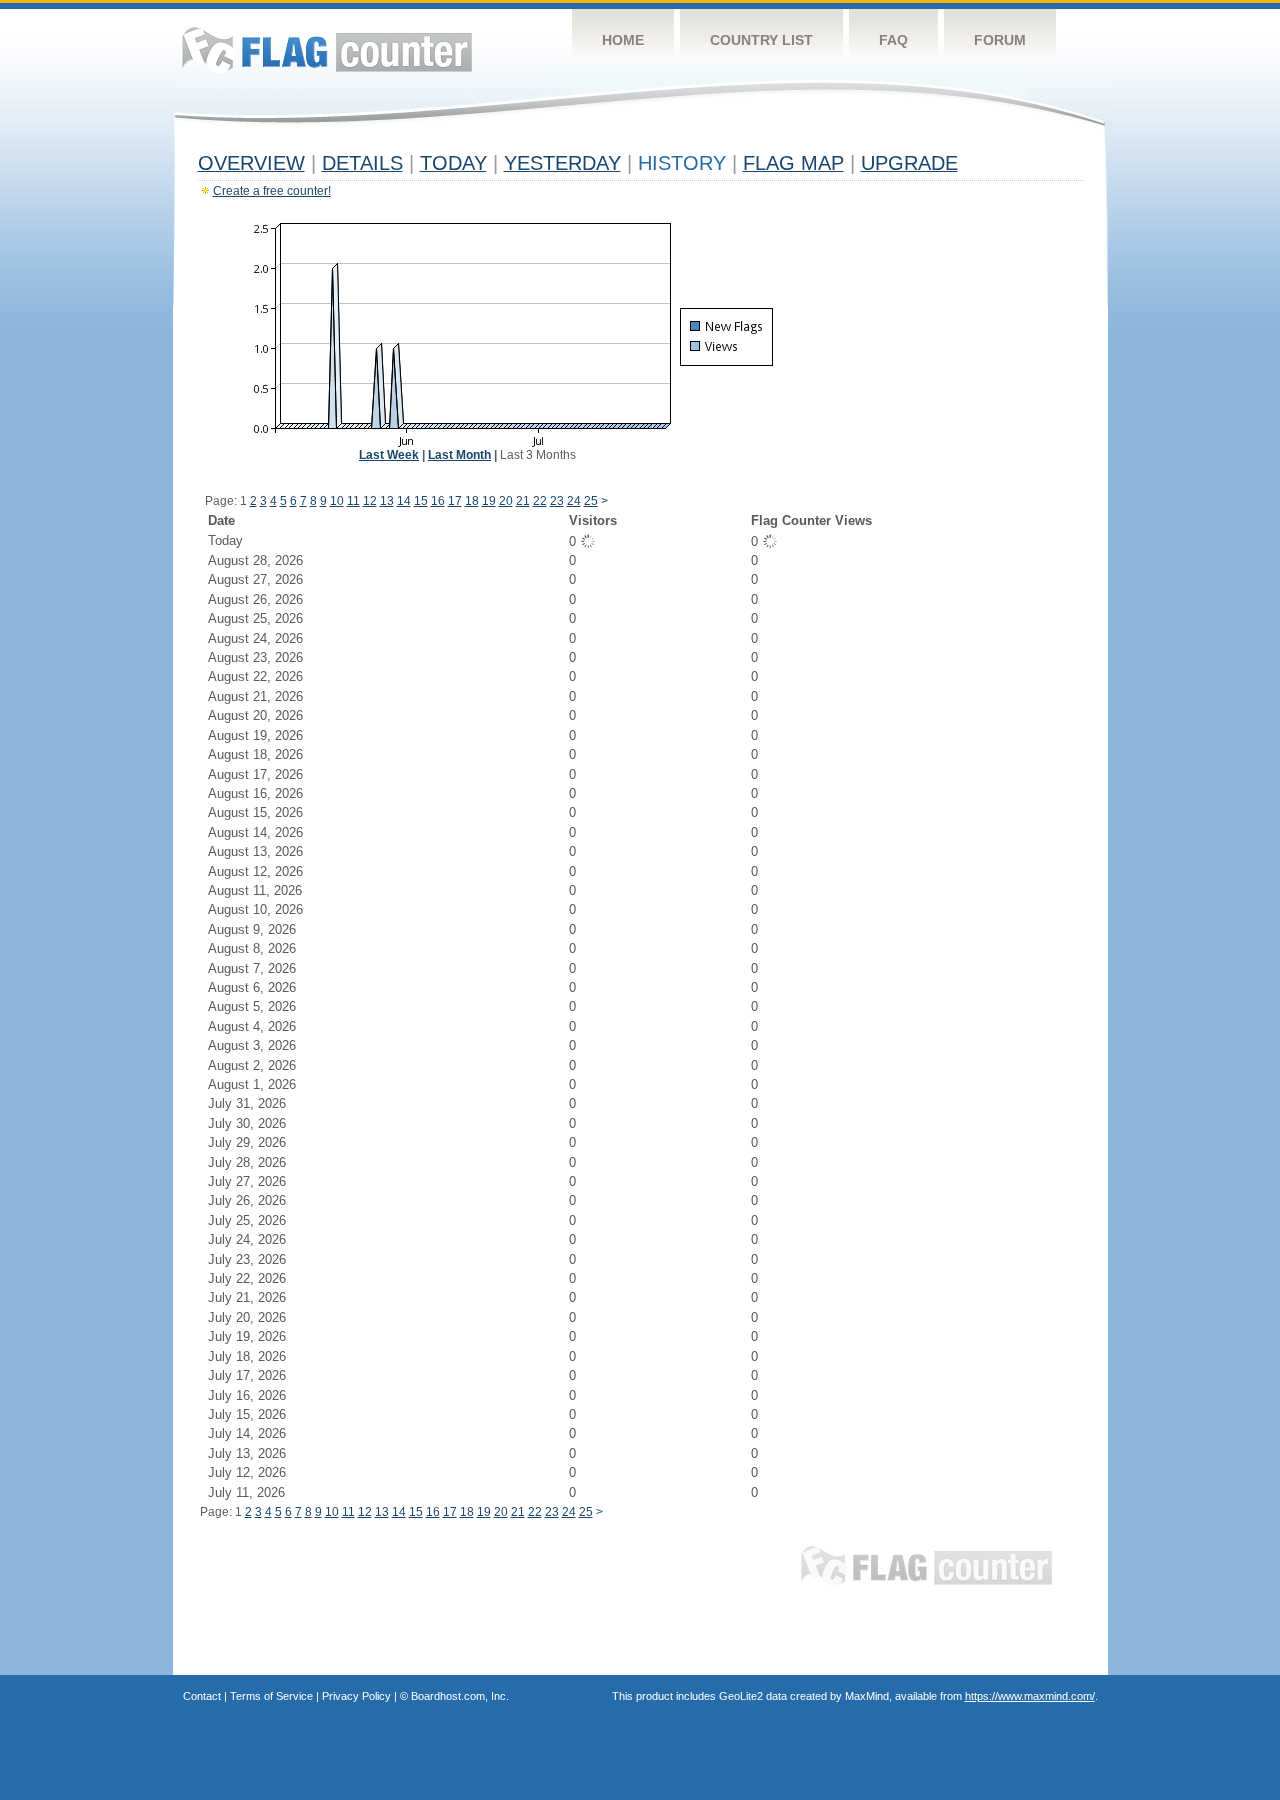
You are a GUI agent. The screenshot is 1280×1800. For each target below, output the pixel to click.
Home (623, 40)
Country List (761, 40)
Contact (202, 1696)
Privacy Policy (356, 1696)
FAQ (893, 40)
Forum (1000, 40)
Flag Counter (327, 49)
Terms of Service (271, 1696)
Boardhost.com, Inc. (460, 1696)
